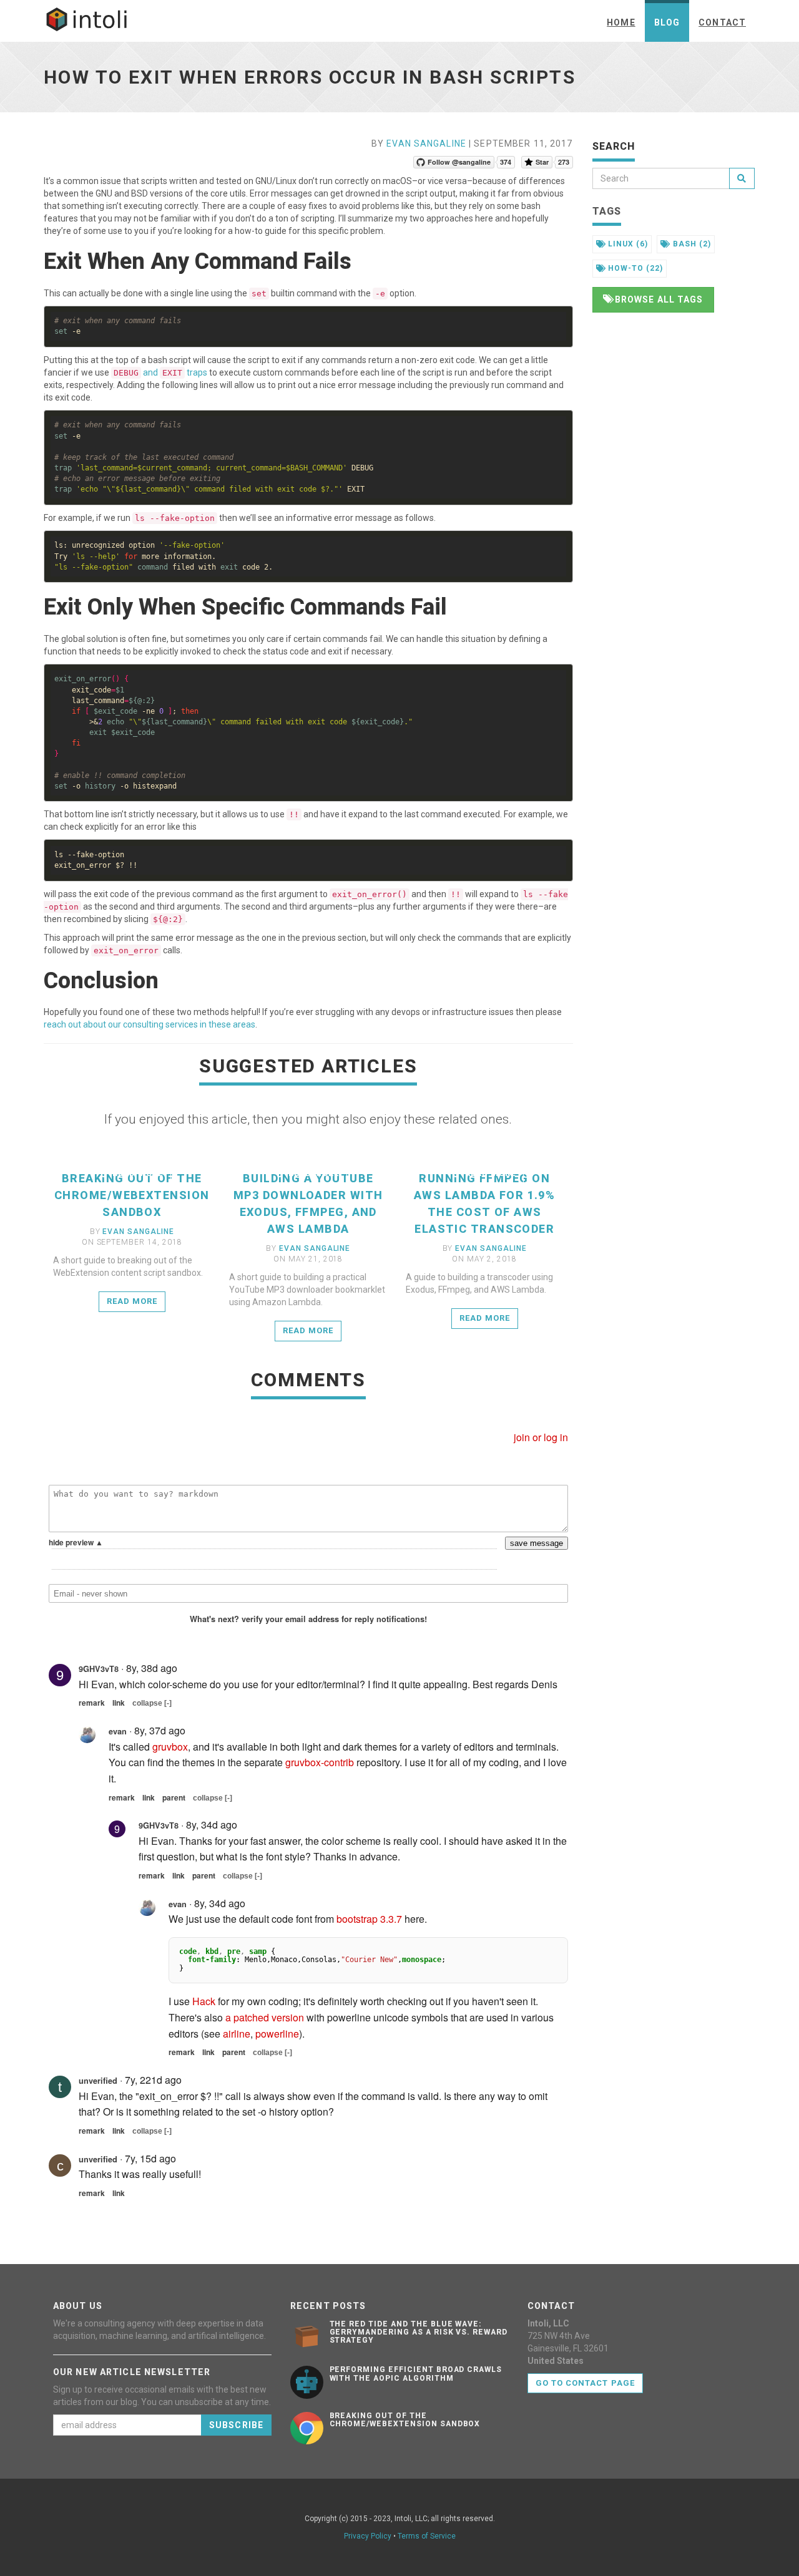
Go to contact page (585, 2383)
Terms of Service (427, 2536)
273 (564, 162)
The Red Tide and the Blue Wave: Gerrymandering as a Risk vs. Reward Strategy (419, 2332)
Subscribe (236, 2425)
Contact (722, 22)
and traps (160, 372)
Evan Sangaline (426, 143)
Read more (136, 1173)
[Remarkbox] (308, 1836)
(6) (628, 244)
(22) (635, 268)
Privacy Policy (368, 2536)
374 (506, 162)
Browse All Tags (658, 299)
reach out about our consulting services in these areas (150, 1024)
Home (621, 22)
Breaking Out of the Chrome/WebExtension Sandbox (132, 1195)
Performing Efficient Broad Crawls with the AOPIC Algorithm (416, 2374)
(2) (692, 244)
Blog (667, 22)
